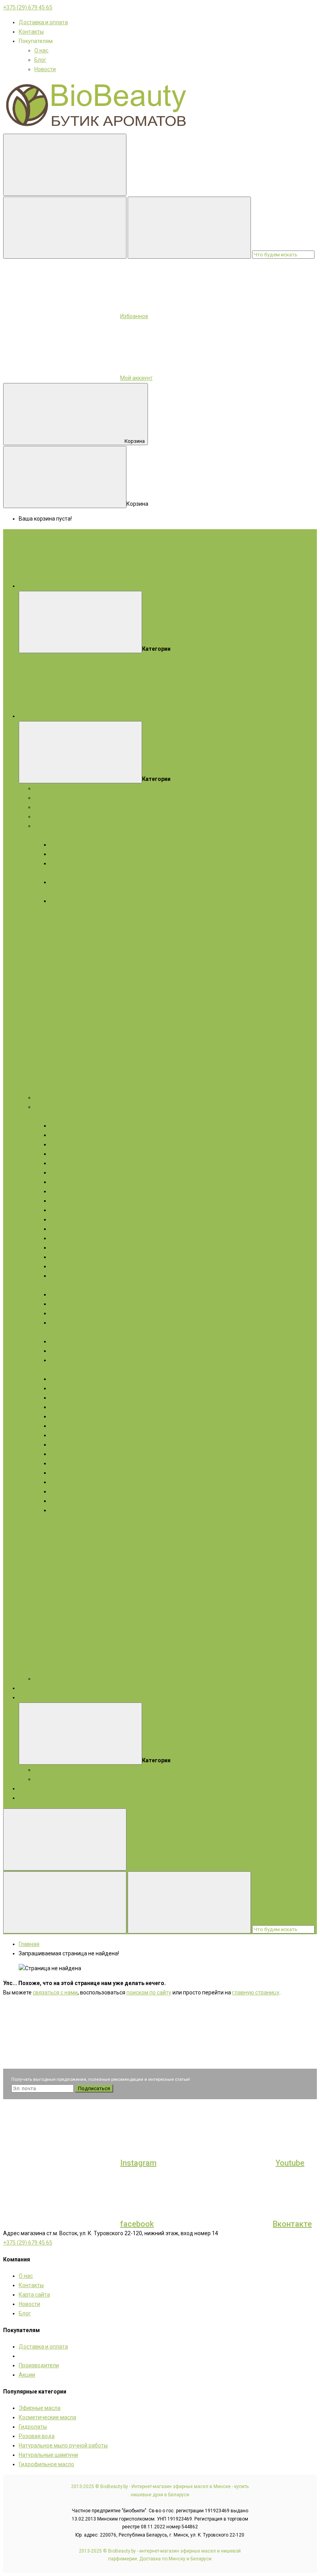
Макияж (63, 1369)
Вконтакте (292, 2224)
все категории (155, 716)
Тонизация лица (71, 1201)
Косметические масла (63, 807)
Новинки (30, 1788)
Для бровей (65, 1426)
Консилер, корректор (77, 1482)
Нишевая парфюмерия (64, 1097)
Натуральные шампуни (48, 2455)
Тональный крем (71, 1473)
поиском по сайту (149, 1992)
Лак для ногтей (69, 1501)
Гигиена (60, 1313)
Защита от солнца (73, 1229)
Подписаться (94, 2088)
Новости (45, 69)
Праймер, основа (72, 1454)
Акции (27, 1697)
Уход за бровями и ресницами (89, 1248)
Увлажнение (66, 1219)
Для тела (46, 910)
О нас (41, 50)
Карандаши (65, 1379)
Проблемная (66, 901)
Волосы (44, 1332)
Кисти (58, 1463)
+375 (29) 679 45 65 (28, 7)
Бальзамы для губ (73, 1257)
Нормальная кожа (73, 845)
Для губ (60, 1416)
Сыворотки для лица (77, 1144)
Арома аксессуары (59, 1679)
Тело (41, 1285)
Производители (39, 2365)
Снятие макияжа (72, 1491)
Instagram (138, 2163)
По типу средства (72, 1294)
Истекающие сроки (59, 1779)
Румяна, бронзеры (74, 1435)
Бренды (29, 1688)
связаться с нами (55, 1992)
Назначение (66, 1304)
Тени (56, 1388)
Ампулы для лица (73, 1173)
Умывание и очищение (79, 1182)
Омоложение (67, 1191)
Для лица (47, 835)
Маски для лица (71, 1135)
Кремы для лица (71, 1126)
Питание (61, 1210)
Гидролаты (48, 816)
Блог (40, 60)
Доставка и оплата (43, 22)
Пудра (58, 1407)
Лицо (41, 1116)
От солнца (63, 1323)
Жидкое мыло (52, 929)
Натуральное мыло (59, 826)
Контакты (31, 32)
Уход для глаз (68, 1238)
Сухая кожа (65, 854)
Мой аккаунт (136, 378)
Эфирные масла (55, 798)
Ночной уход (66, 1266)
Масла (43, 1369)
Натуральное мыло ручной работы (63, 2445)
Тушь (57, 1398)
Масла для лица (71, 1154)
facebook (137, 2224)
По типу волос (68, 1351)
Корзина (135, 441)
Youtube (290, 2163)
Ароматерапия (38, 1798)
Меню (143, 586)
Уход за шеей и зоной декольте (90, 1276)
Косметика (48, 1107)
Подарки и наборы (58, 788)
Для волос (48, 919)
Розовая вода (37, 2436)
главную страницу (256, 1992)
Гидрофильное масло (46, 2464)
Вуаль (58, 1445)
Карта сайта (34, 2295)
